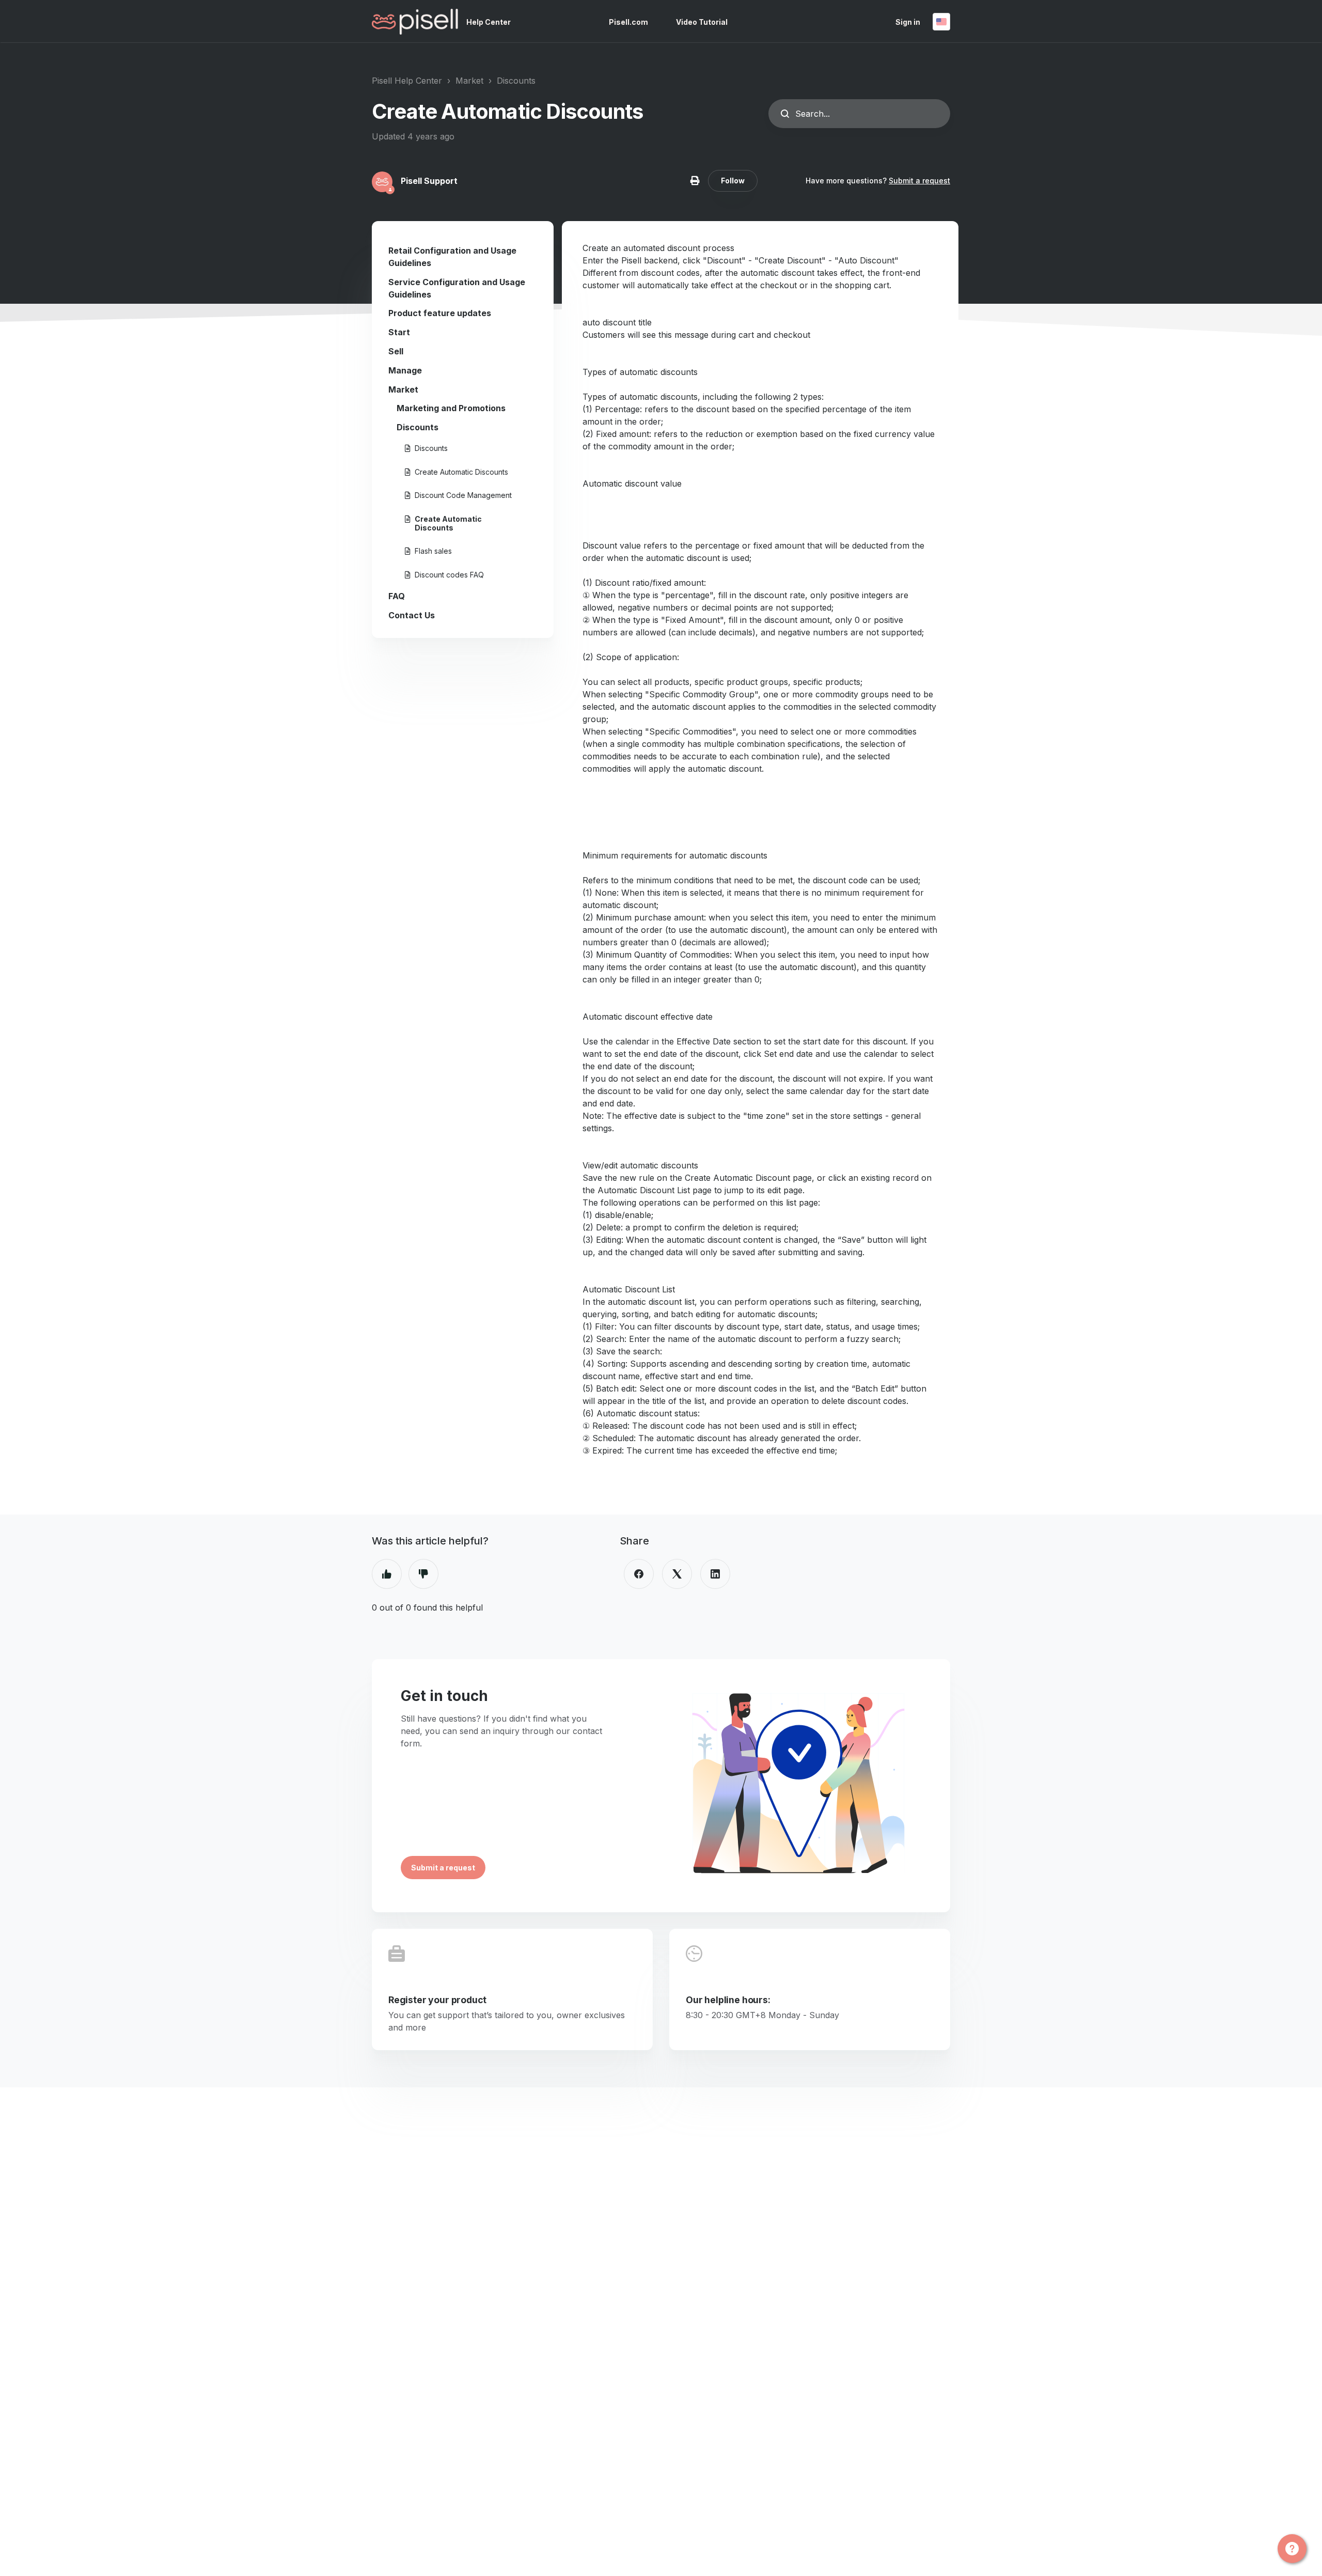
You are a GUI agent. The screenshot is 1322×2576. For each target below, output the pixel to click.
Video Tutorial (702, 22)
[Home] (415, 22)
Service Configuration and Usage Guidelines (457, 288)
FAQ (397, 596)
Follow (733, 181)
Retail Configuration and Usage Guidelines (452, 257)
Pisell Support (429, 181)
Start (399, 332)
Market (469, 81)
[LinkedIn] (715, 1574)
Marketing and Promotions (451, 408)
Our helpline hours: (728, 2000)
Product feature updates (440, 313)
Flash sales (433, 551)
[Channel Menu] (1292, 2549)
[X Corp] (677, 1574)
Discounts (516, 81)
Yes (387, 1574)
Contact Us (412, 615)
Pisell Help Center (407, 81)
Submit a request (919, 181)
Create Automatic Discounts (461, 472)
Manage (405, 370)
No (423, 1574)
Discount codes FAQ (449, 575)
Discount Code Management (463, 495)
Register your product (437, 2000)
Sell (396, 351)
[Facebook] (639, 1574)
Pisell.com (628, 22)
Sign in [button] (908, 22)
